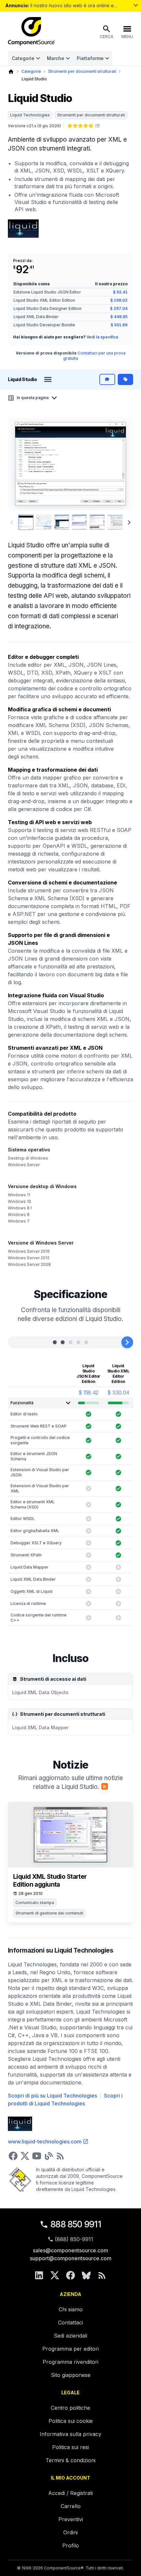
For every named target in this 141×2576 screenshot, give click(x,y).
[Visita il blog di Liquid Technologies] (49, 2156)
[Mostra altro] (136, 5)
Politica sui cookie (71, 2421)
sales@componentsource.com (70, 2250)
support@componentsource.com (71, 2258)
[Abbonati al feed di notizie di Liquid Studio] (105, 1786)
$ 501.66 (119, 325)
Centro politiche (70, 2408)
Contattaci (70, 2322)
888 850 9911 (76, 2224)
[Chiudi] (127, 1342)
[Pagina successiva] (129, 522)
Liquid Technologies (30, 115)
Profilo (71, 2546)
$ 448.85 (119, 317)
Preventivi (71, 2519)
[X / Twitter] (55, 2275)
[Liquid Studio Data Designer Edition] (70, 1342)
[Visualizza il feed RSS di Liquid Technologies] (60, 2156)
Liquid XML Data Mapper (40, 1727)
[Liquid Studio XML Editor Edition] (63, 1342)
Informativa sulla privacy (70, 2434)
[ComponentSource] (31, 31)
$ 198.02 (119, 300)
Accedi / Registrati (70, 2493)
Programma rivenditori (70, 2362)
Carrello (71, 2506)
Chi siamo (71, 2309)
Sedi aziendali (70, 2336)
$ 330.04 (118, 1392)
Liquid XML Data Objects (40, 1692)
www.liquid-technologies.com (45, 2141)
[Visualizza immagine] (26, 522)
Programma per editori (70, 2349)
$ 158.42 (88, 1392)
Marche (56, 58)
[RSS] (102, 2275)
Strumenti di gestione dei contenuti (49, 1913)
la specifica (107, 337)
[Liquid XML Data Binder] (78, 1342)
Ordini (70, 2532)
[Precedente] (24, 464)
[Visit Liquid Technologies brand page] (23, 229)
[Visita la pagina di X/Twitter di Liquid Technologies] (25, 2156)
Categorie (23, 58)
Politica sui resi (70, 2447)
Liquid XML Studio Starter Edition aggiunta (50, 1881)
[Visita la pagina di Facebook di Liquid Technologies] (13, 2156)
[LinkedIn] (39, 2275)
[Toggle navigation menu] (48, 379)
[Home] (11, 72)
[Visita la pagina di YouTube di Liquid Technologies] (37, 2156)
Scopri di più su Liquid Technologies (52, 2096)
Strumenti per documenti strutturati (82, 71)
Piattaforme (90, 58)
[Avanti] (118, 464)
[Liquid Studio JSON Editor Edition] (55, 1342)
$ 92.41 (120, 292)
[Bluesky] (86, 2275)
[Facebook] (70, 2275)
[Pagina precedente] (12, 522)
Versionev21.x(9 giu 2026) (34, 126)
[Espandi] (14, 1342)
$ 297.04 (119, 308)
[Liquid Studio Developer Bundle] (86, 1342)
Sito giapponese (71, 2375)
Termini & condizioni (70, 2460)
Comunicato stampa (35, 1903)
